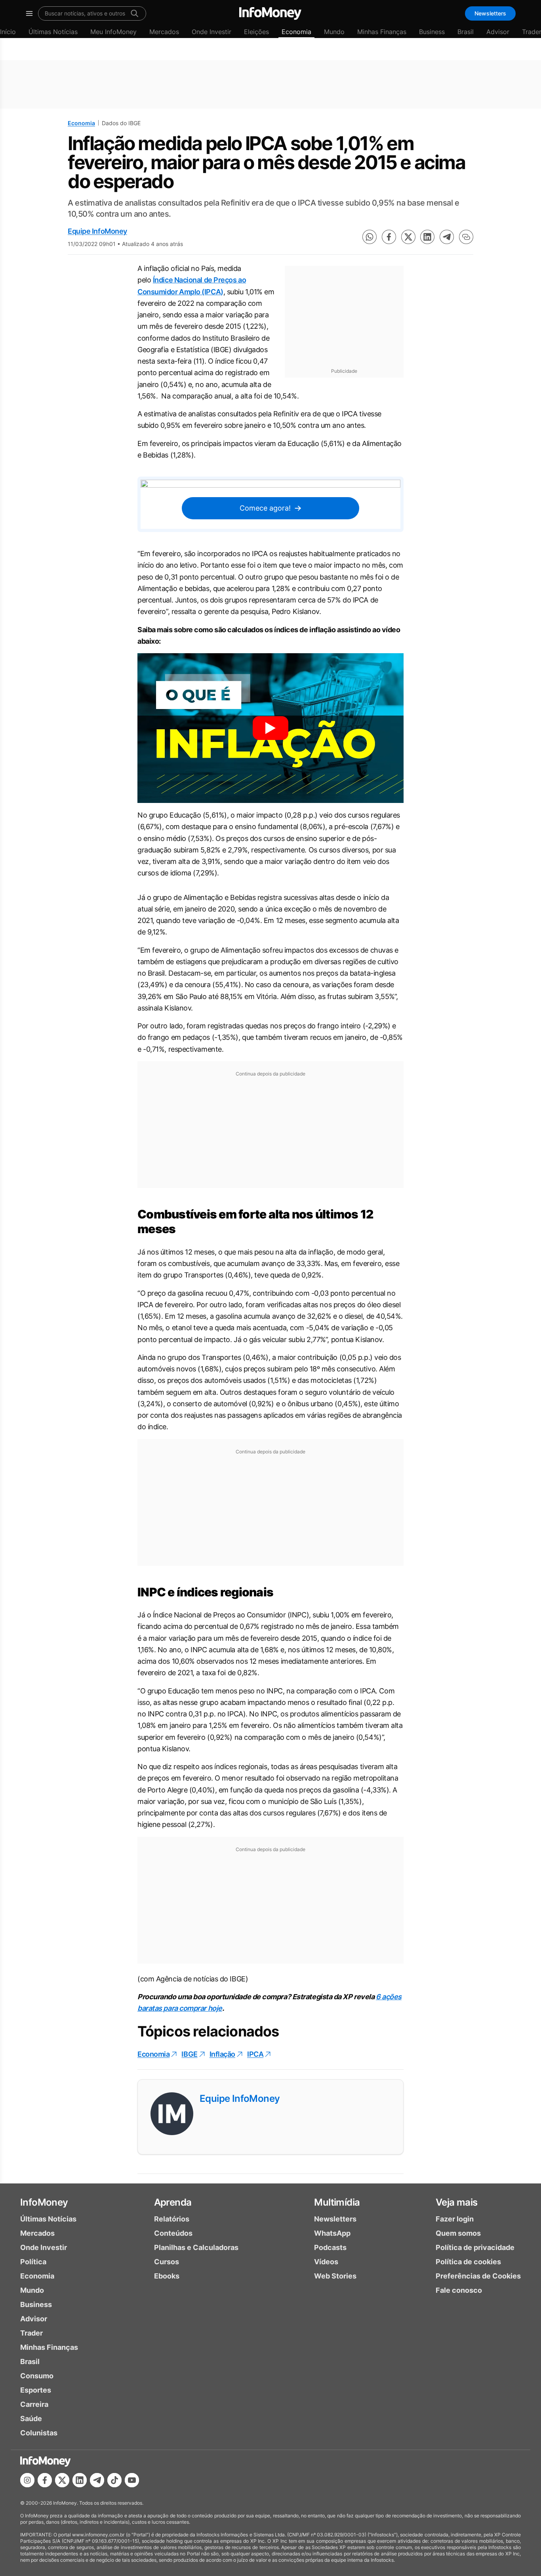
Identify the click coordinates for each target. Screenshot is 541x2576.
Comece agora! (265, 508)
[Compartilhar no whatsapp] (370, 237)
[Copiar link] (466, 237)
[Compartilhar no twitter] (408, 237)
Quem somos (458, 2233)
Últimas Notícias (53, 32)
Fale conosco (459, 2290)
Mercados (164, 32)
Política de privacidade (475, 2247)
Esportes (36, 2390)
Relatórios (172, 2219)
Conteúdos (173, 2233)
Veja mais (457, 2202)
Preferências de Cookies (478, 2276)
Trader (31, 2333)
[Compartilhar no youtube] (132, 2480)
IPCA (255, 2054)
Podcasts (330, 2247)
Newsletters (490, 13)
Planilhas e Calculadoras (196, 2247)
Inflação (222, 2054)
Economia (296, 32)
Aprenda (173, 2202)
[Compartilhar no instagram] (27, 2480)
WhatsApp (332, 2233)
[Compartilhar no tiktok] (114, 2480)
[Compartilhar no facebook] (389, 237)
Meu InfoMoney (113, 32)
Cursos (167, 2262)
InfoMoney (44, 2202)
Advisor (498, 32)
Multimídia (337, 2202)
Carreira (34, 2404)
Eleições (256, 32)
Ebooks (167, 2276)
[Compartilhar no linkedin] (427, 237)
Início (8, 32)
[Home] (270, 13)
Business (432, 32)
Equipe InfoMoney (97, 231)
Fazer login (455, 2219)
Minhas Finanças (382, 32)
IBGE (189, 2054)
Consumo (37, 2376)
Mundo (334, 32)
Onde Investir (211, 32)
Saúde (31, 2419)
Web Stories (335, 2276)
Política (33, 2262)
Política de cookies (468, 2262)
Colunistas (39, 2433)
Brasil (466, 32)
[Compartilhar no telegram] (447, 237)
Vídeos (326, 2262)
